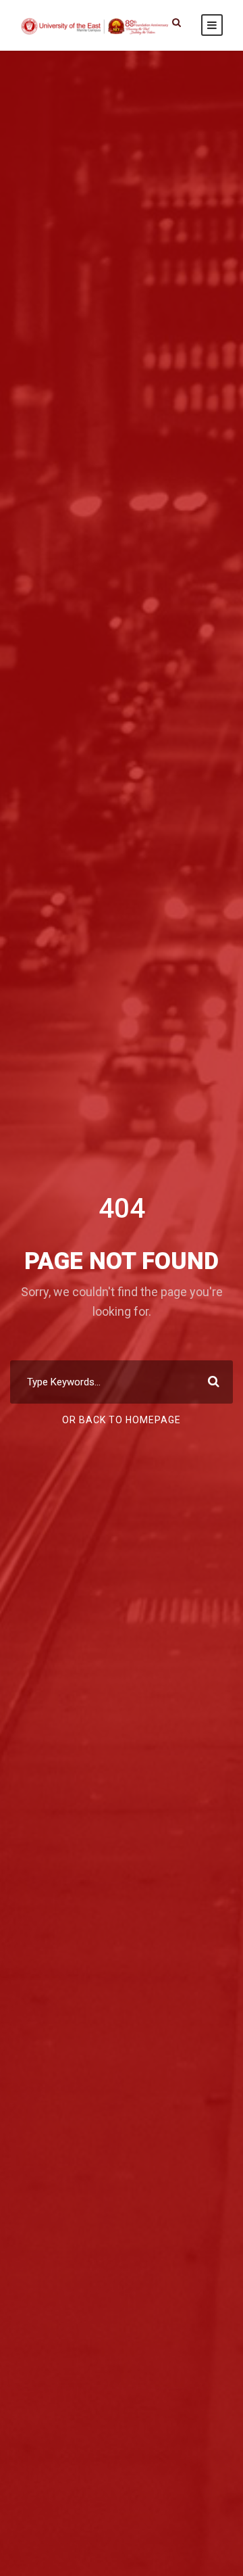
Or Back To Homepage (122, 1420)
